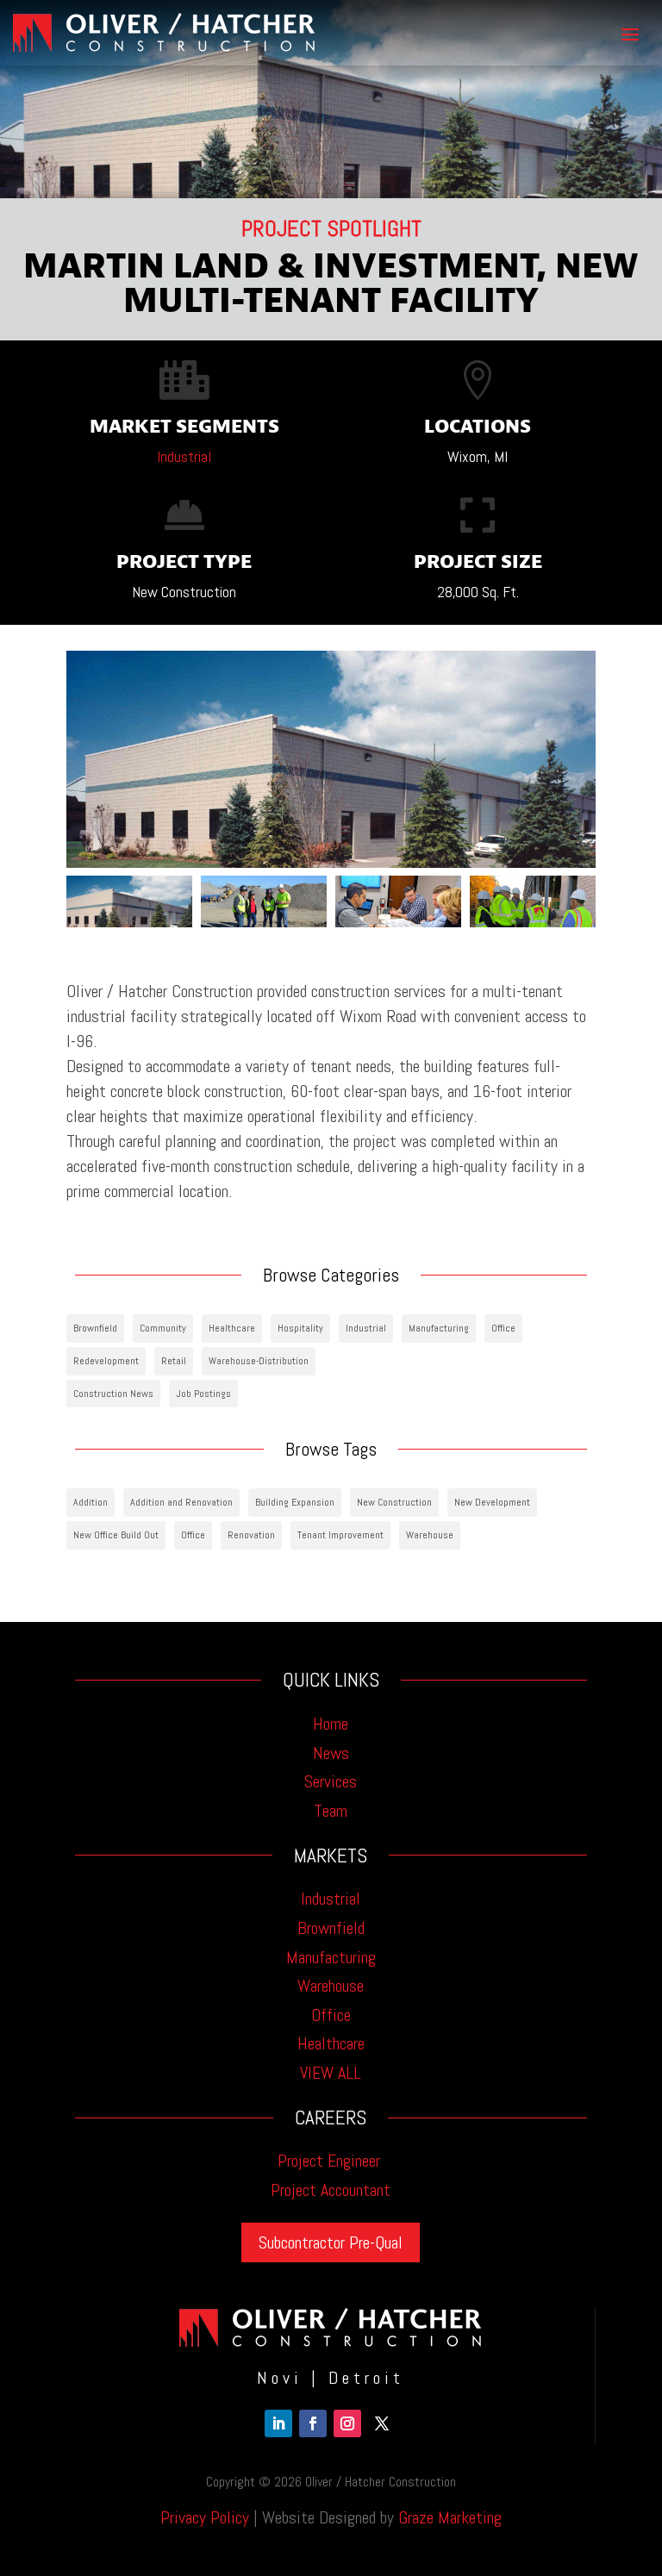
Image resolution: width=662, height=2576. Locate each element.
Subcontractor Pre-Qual (331, 2242)
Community (163, 1328)
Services (331, 1781)
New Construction (394, 1502)
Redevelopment (106, 1361)
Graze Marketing (450, 2517)
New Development (492, 1502)
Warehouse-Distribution (259, 1361)
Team (331, 1811)
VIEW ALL (331, 2073)
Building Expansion (295, 1502)
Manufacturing (439, 1328)
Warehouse (430, 1535)
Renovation (251, 1535)
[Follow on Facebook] (313, 2423)
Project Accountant (331, 2190)
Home (331, 1724)
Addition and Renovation (181, 1502)
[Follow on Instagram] (347, 2423)
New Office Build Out (116, 1535)
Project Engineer (331, 2161)
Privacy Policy (205, 2517)
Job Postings (203, 1394)
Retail (174, 1361)
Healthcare (232, 1328)
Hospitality (300, 1328)
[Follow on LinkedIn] (278, 2423)
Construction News (113, 1394)
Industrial (184, 456)
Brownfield (95, 1328)
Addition (91, 1502)
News (331, 1753)
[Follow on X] (382, 2423)
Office (503, 1328)
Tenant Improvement (340, 1535)
